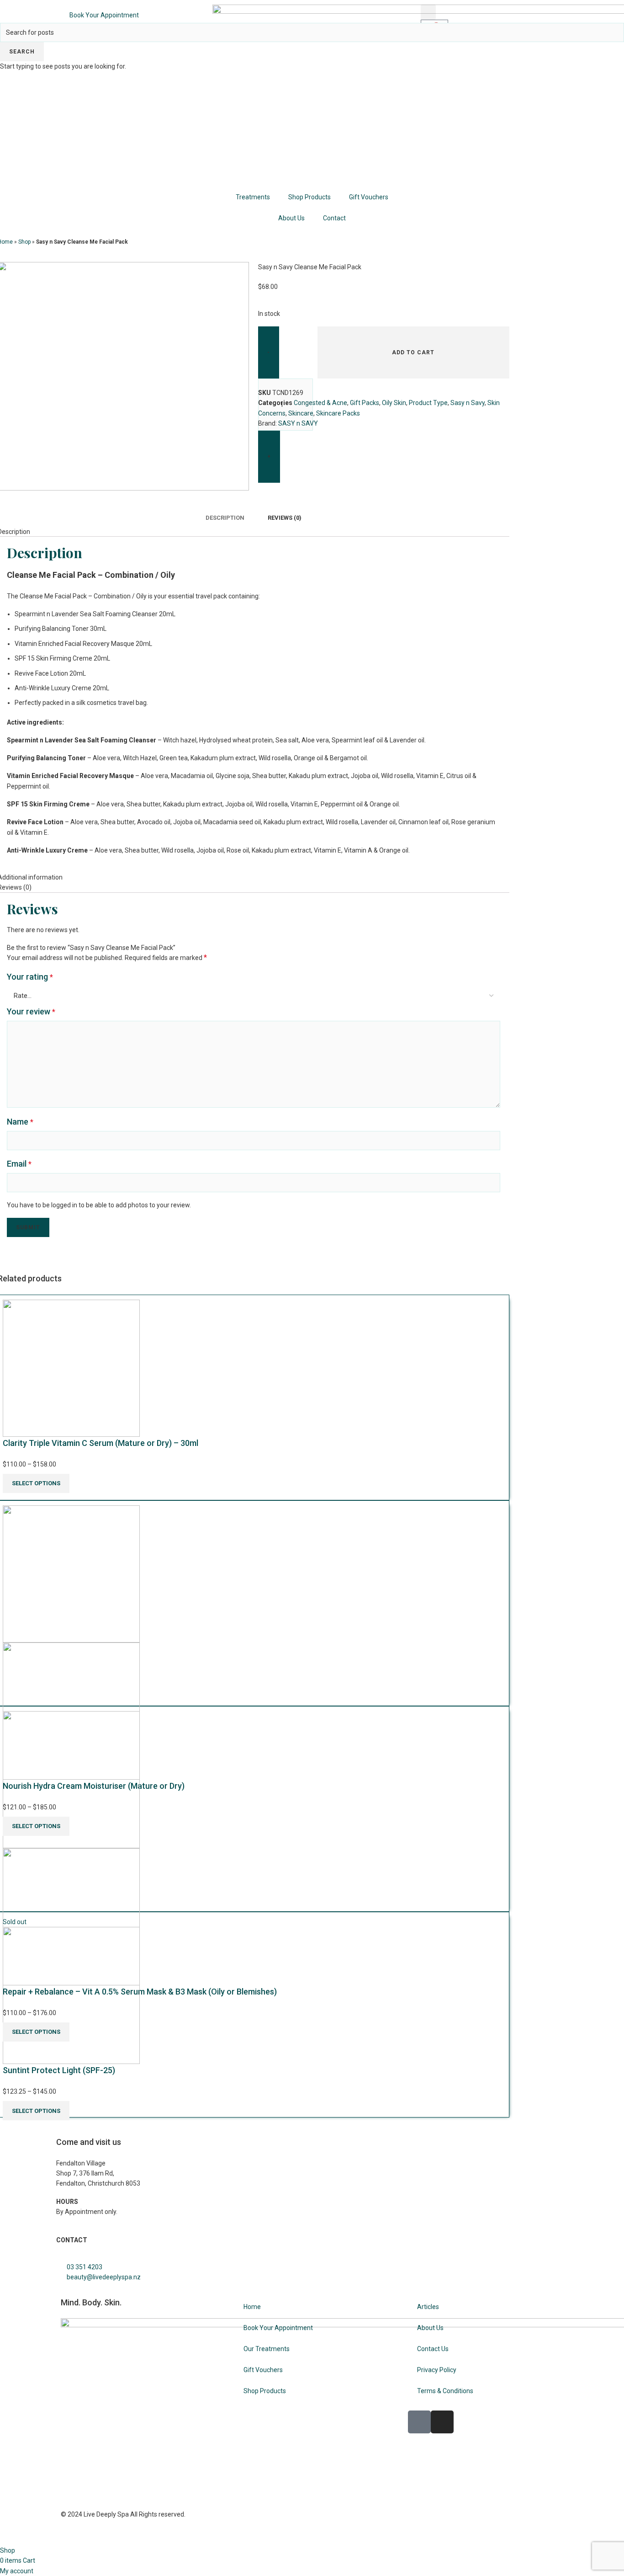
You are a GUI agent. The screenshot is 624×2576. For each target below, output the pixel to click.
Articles (428, 2307)
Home (252, 2307)
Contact (334, 218)
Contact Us (433, 2349)
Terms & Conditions (445, 2391)
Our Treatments (267, 2349)
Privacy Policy (437, 2370)
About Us (291, 218)
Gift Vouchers (369, 197)
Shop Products (309, 197)
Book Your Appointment (104, 15)
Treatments (253, 197)
